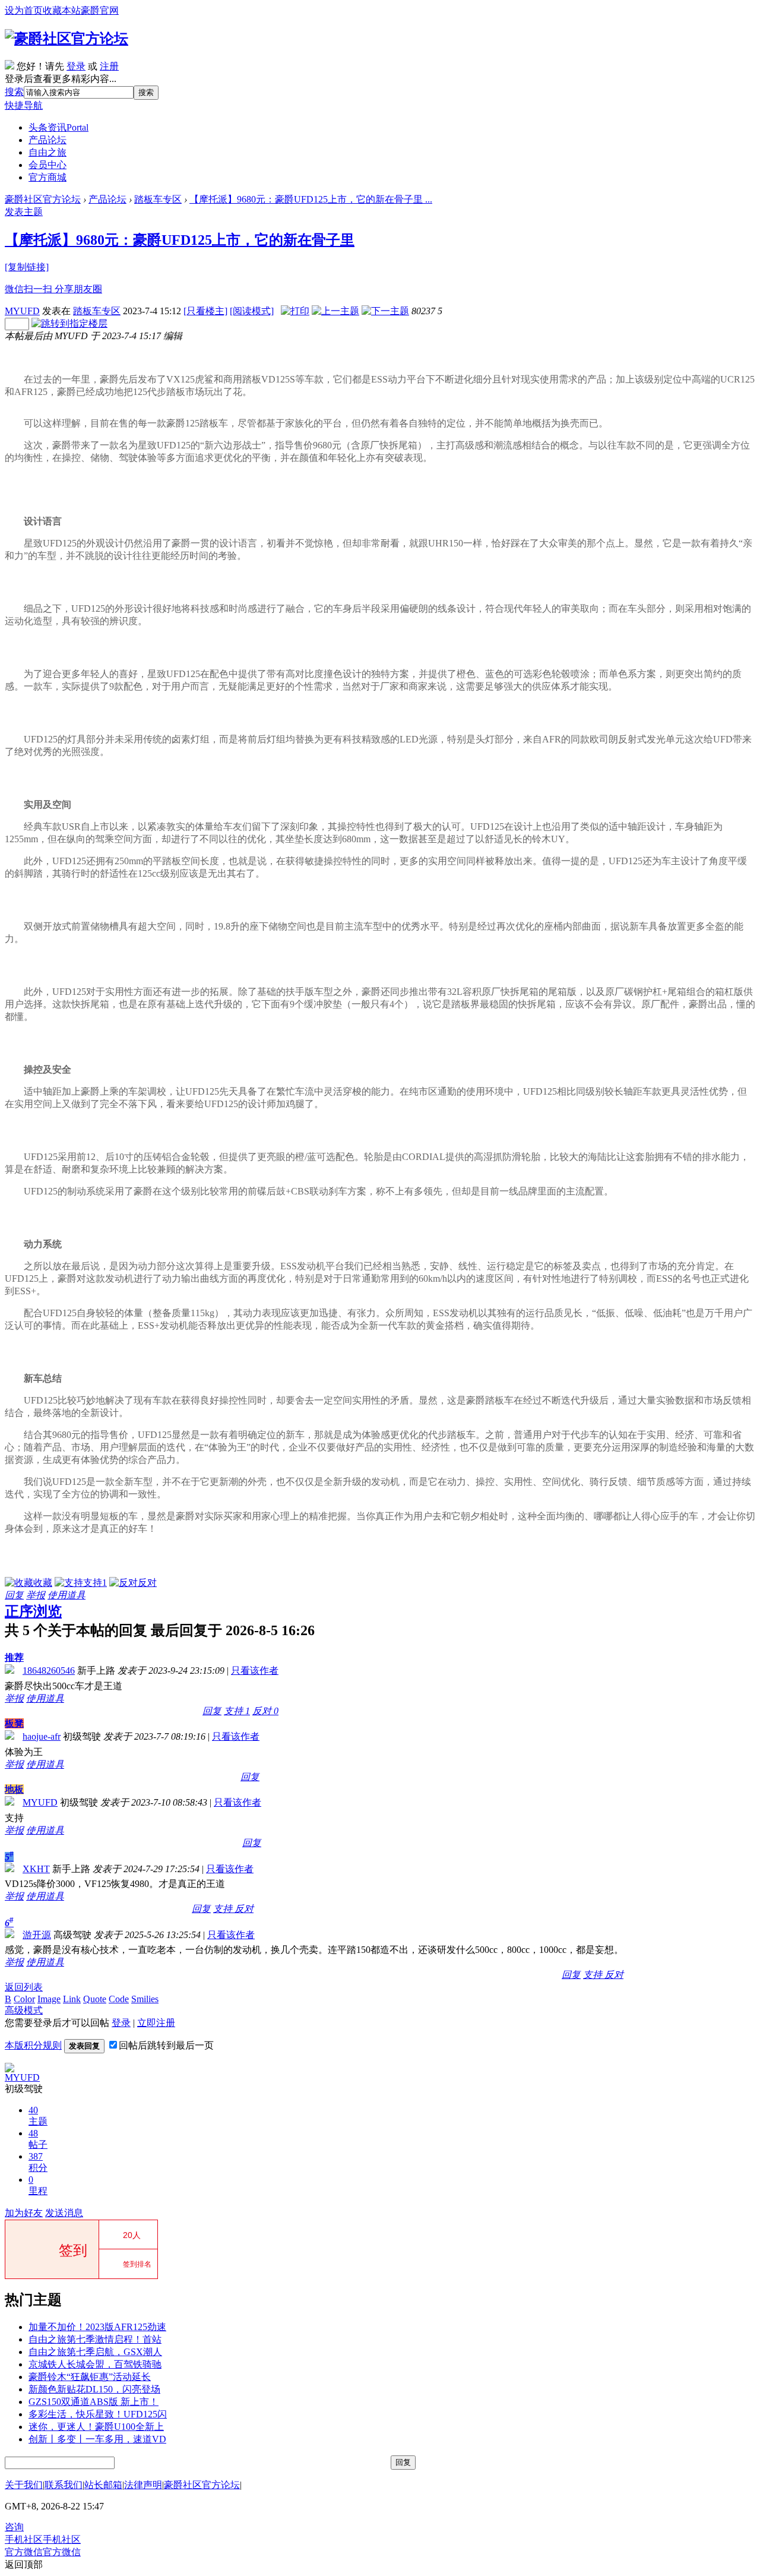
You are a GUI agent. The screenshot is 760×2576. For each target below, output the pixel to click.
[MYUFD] (9, 2069)
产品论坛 (47, 140)
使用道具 (66, 1595)
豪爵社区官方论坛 (43, 199)
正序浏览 (33, 1611)
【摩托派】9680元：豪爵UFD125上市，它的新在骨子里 (180, 240)
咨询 (14, 2527)
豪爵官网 (100, 10)
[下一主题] (385, 311)
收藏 (43, 1583)
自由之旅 (47, 152)
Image (49, 1999)
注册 (109, 66)
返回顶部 (24, 2564)
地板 (14, 1789)
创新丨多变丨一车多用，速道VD (97, 2439)
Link (72, 1999)
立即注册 (156, 2023)
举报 (36, 1595)
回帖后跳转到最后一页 (166, 2045)
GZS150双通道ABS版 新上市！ (94, 2402)
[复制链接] (27, 267)
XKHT (36, 1869)
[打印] (295, 311)
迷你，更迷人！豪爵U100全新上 (96, 2427)
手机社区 (43, 2539)
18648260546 (49, 1671)
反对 (147, 1583)
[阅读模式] (252, 311)
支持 (95, 1583)
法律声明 (143, 2485)
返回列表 (24, 1987)
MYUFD (22, 311)
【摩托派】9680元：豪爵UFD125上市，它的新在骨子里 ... (311, 199)
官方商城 (47, 177)
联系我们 (64, 2485)
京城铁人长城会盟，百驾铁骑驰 (95, 2364)
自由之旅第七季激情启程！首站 (95, 2339)
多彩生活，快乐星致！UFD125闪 (98, 2414)
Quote (95, 1999)
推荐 (14, 1657)
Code (119, 1999)
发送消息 (64, 2213)
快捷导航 (24, 105)
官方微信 (43, 2552)
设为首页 (24, 10)
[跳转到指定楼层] (69, 323)
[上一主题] (335, 311)
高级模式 (24, 2010)
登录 (76, 66)
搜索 (14, 92)
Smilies (145, 1999)
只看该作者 (255, 1671)
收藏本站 (62, 10)
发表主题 (24, 212)
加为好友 (24, 2213)
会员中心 (47, 165)
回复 (14, 1595)
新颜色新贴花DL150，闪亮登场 (94, 2389)
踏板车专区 (158, 199)
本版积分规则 (33, 2045)
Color (24, 1999)
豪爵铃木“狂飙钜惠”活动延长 (90, 2377)
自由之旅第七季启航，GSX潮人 (95, 2352)
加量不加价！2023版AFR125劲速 (97, 2327)
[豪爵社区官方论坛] (66, 39)
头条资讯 (58, 127)
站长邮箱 (103, 2485)
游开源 (37, 1935)
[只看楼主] (205, 311)
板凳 (14, 1723)
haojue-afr (42, 1736)
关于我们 (24, 2485)
